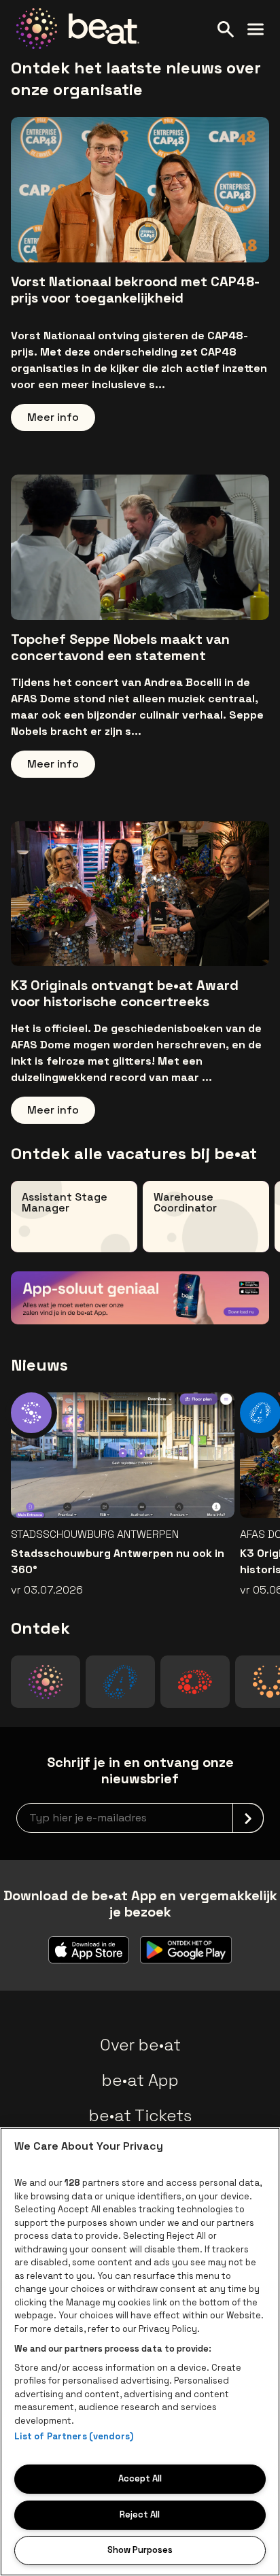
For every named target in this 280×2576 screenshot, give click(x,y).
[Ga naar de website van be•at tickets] (46, 1682)
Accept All (140, 2478)
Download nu (202, 1294)
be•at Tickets (140, 2115)
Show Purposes (140, 2550)
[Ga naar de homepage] (78, 29)
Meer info (53, 417)
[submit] (248, 1818)
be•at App (140, 2080)
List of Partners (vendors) (74, 2436)
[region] (140, 2352)
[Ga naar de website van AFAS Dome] (120, 1682)
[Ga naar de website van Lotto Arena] (195, 1682)
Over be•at (140, 2045)
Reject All (140, 2514)
